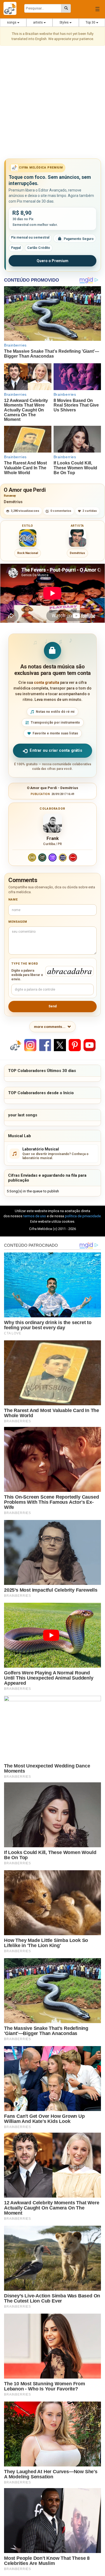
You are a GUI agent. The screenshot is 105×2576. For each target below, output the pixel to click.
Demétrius (13, 502)
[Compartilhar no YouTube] (90, 1045)
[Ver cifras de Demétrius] (78, 538)
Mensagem (18, 922)
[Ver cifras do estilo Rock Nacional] (28, 538)
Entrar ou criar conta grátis (56, 750)
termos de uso (35, 1216)
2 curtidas (90, 511)
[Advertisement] (52, 103)
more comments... (50, 1027)
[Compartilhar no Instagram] (30, 1045)
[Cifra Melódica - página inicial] (12, 8)
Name (13, 900)
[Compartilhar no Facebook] (45, 1045)
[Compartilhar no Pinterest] (75, 1045)
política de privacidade (83, 1216)
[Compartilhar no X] (60, 1045)
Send (52, 1006)
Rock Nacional (28, 553)
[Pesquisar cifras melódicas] (66, 8)
